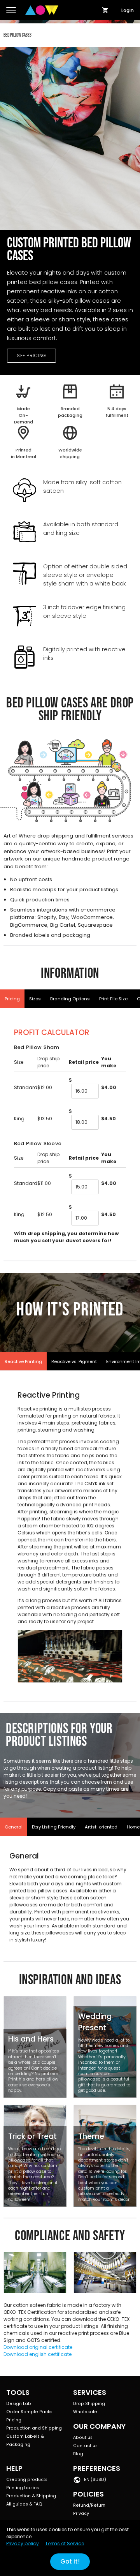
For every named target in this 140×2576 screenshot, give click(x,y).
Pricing (12, 999)
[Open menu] (11, 10)
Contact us (85, 2446)
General (14, 1827)
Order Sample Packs (29, 2412)
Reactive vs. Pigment (74, 1361)
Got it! (70, 2561)
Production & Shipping (31, 2496)
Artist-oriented (101, 1827)
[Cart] (105, 10)
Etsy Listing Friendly (54, 1827)
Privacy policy (23, 2543)
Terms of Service (65, 2543)
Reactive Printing (23, 1361)
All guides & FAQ (24, 2504)
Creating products (27, 2480)
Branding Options (70, 999)
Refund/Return (89, 2505)
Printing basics (23, 2488)
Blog (78, 2454)
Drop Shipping (89, 2404)
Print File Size (113, 999)
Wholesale (85, 2412)
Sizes (35, 999)
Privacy (81, 2513)
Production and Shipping (34, 2428)
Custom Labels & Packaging (25, 2440)
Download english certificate (38, 2354)
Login (128, 10)
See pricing (31, 355)
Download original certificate (38, 2347)
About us (83, 2438)
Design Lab (19, 2404)
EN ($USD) (95, 2480)
